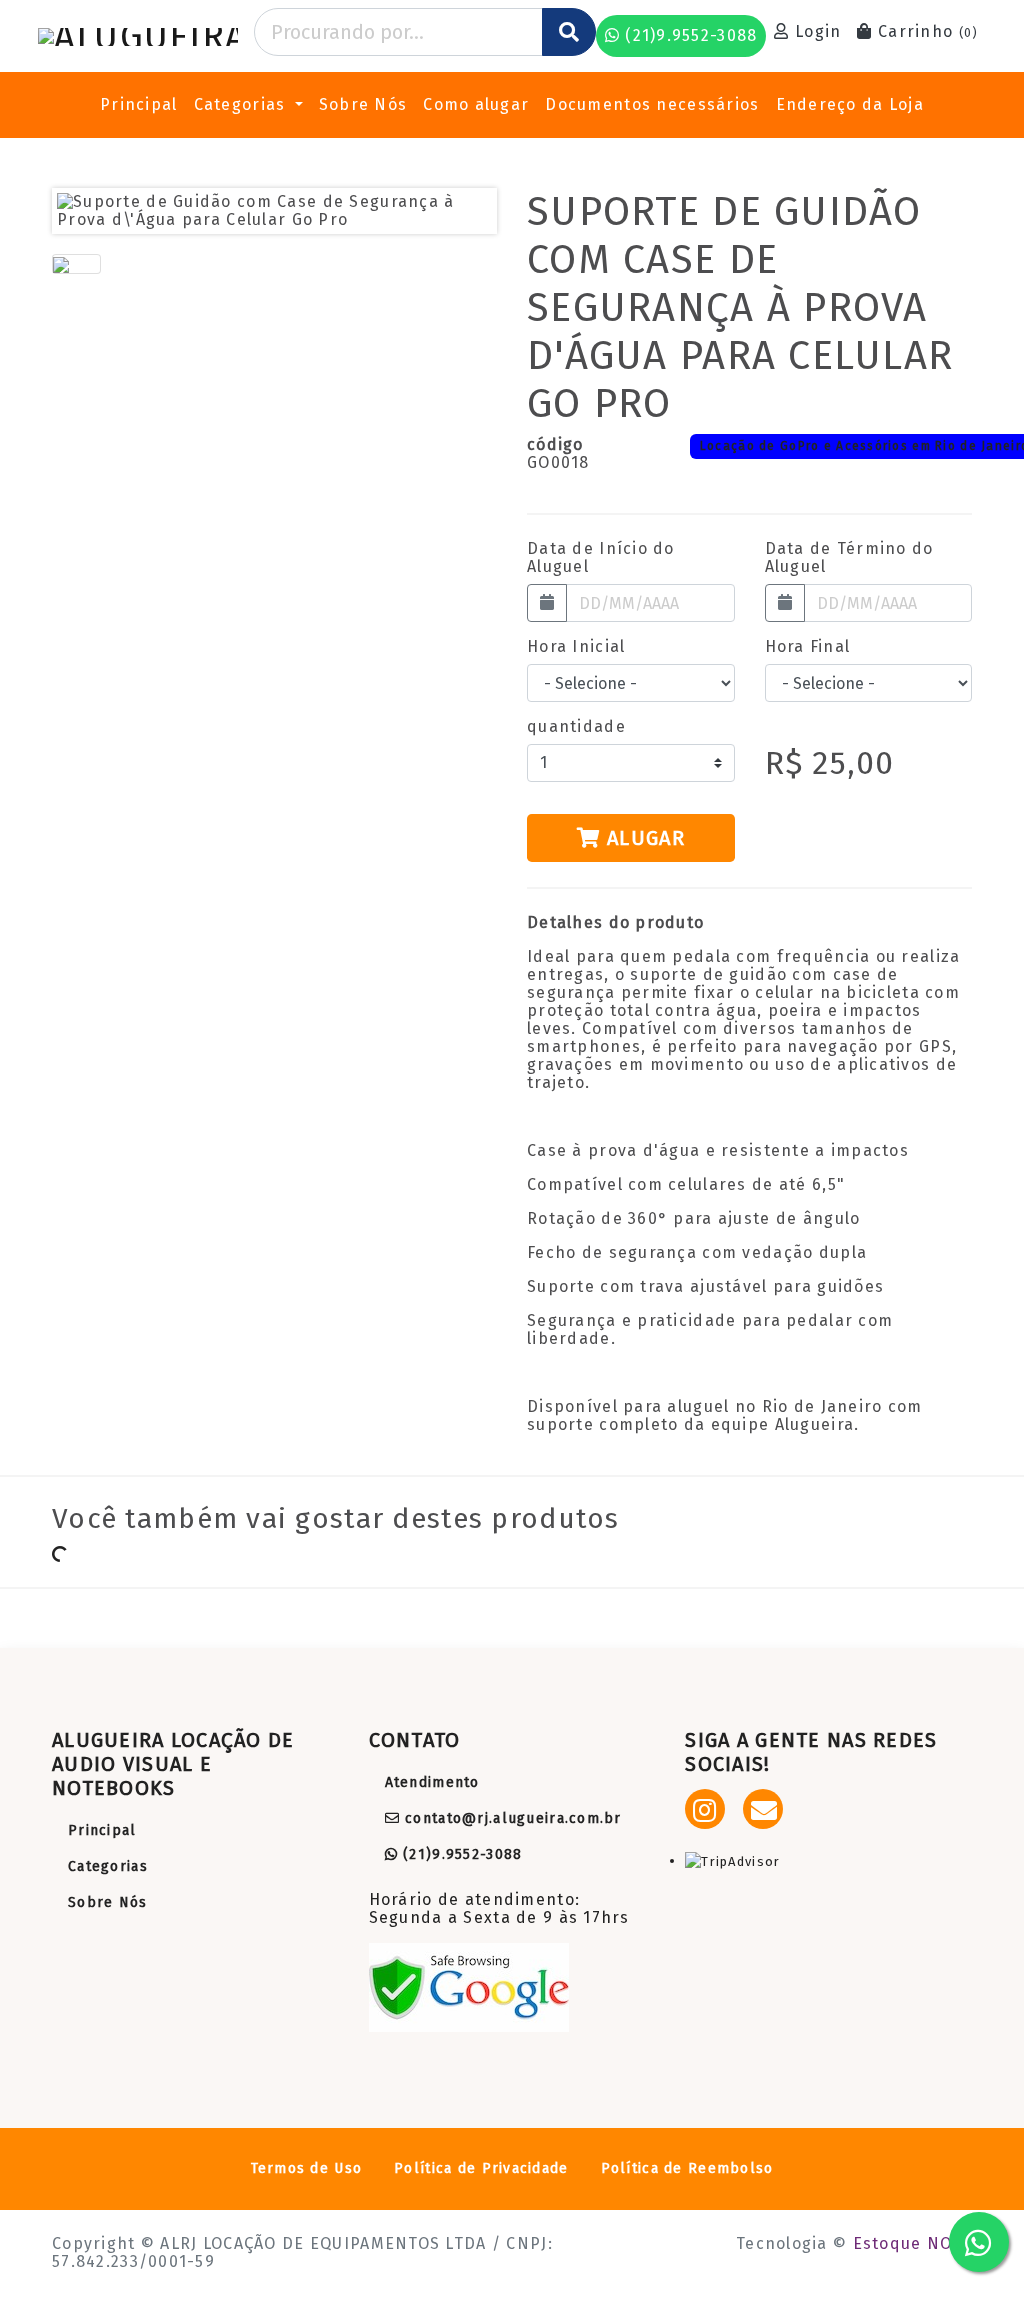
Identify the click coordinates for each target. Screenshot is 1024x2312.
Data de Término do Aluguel (849, 558)
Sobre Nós (363, 104)
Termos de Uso (307, 2168)
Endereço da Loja (850, 104)
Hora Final (808, 647)
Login (816, 31)
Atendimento (432, 1782)
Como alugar (476, 104)
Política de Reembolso (687, 2168)
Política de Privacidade (481, 2168)
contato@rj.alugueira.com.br (511, 1818)
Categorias (108, 1866)
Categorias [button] (242, 104)
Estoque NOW (910, 2243)
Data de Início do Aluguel (601, 558)
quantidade (576, 727)
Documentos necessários (652, 104)
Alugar (643, 838)
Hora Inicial (576, 647)
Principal (139, 104)
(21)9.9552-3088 (460, 1854)
